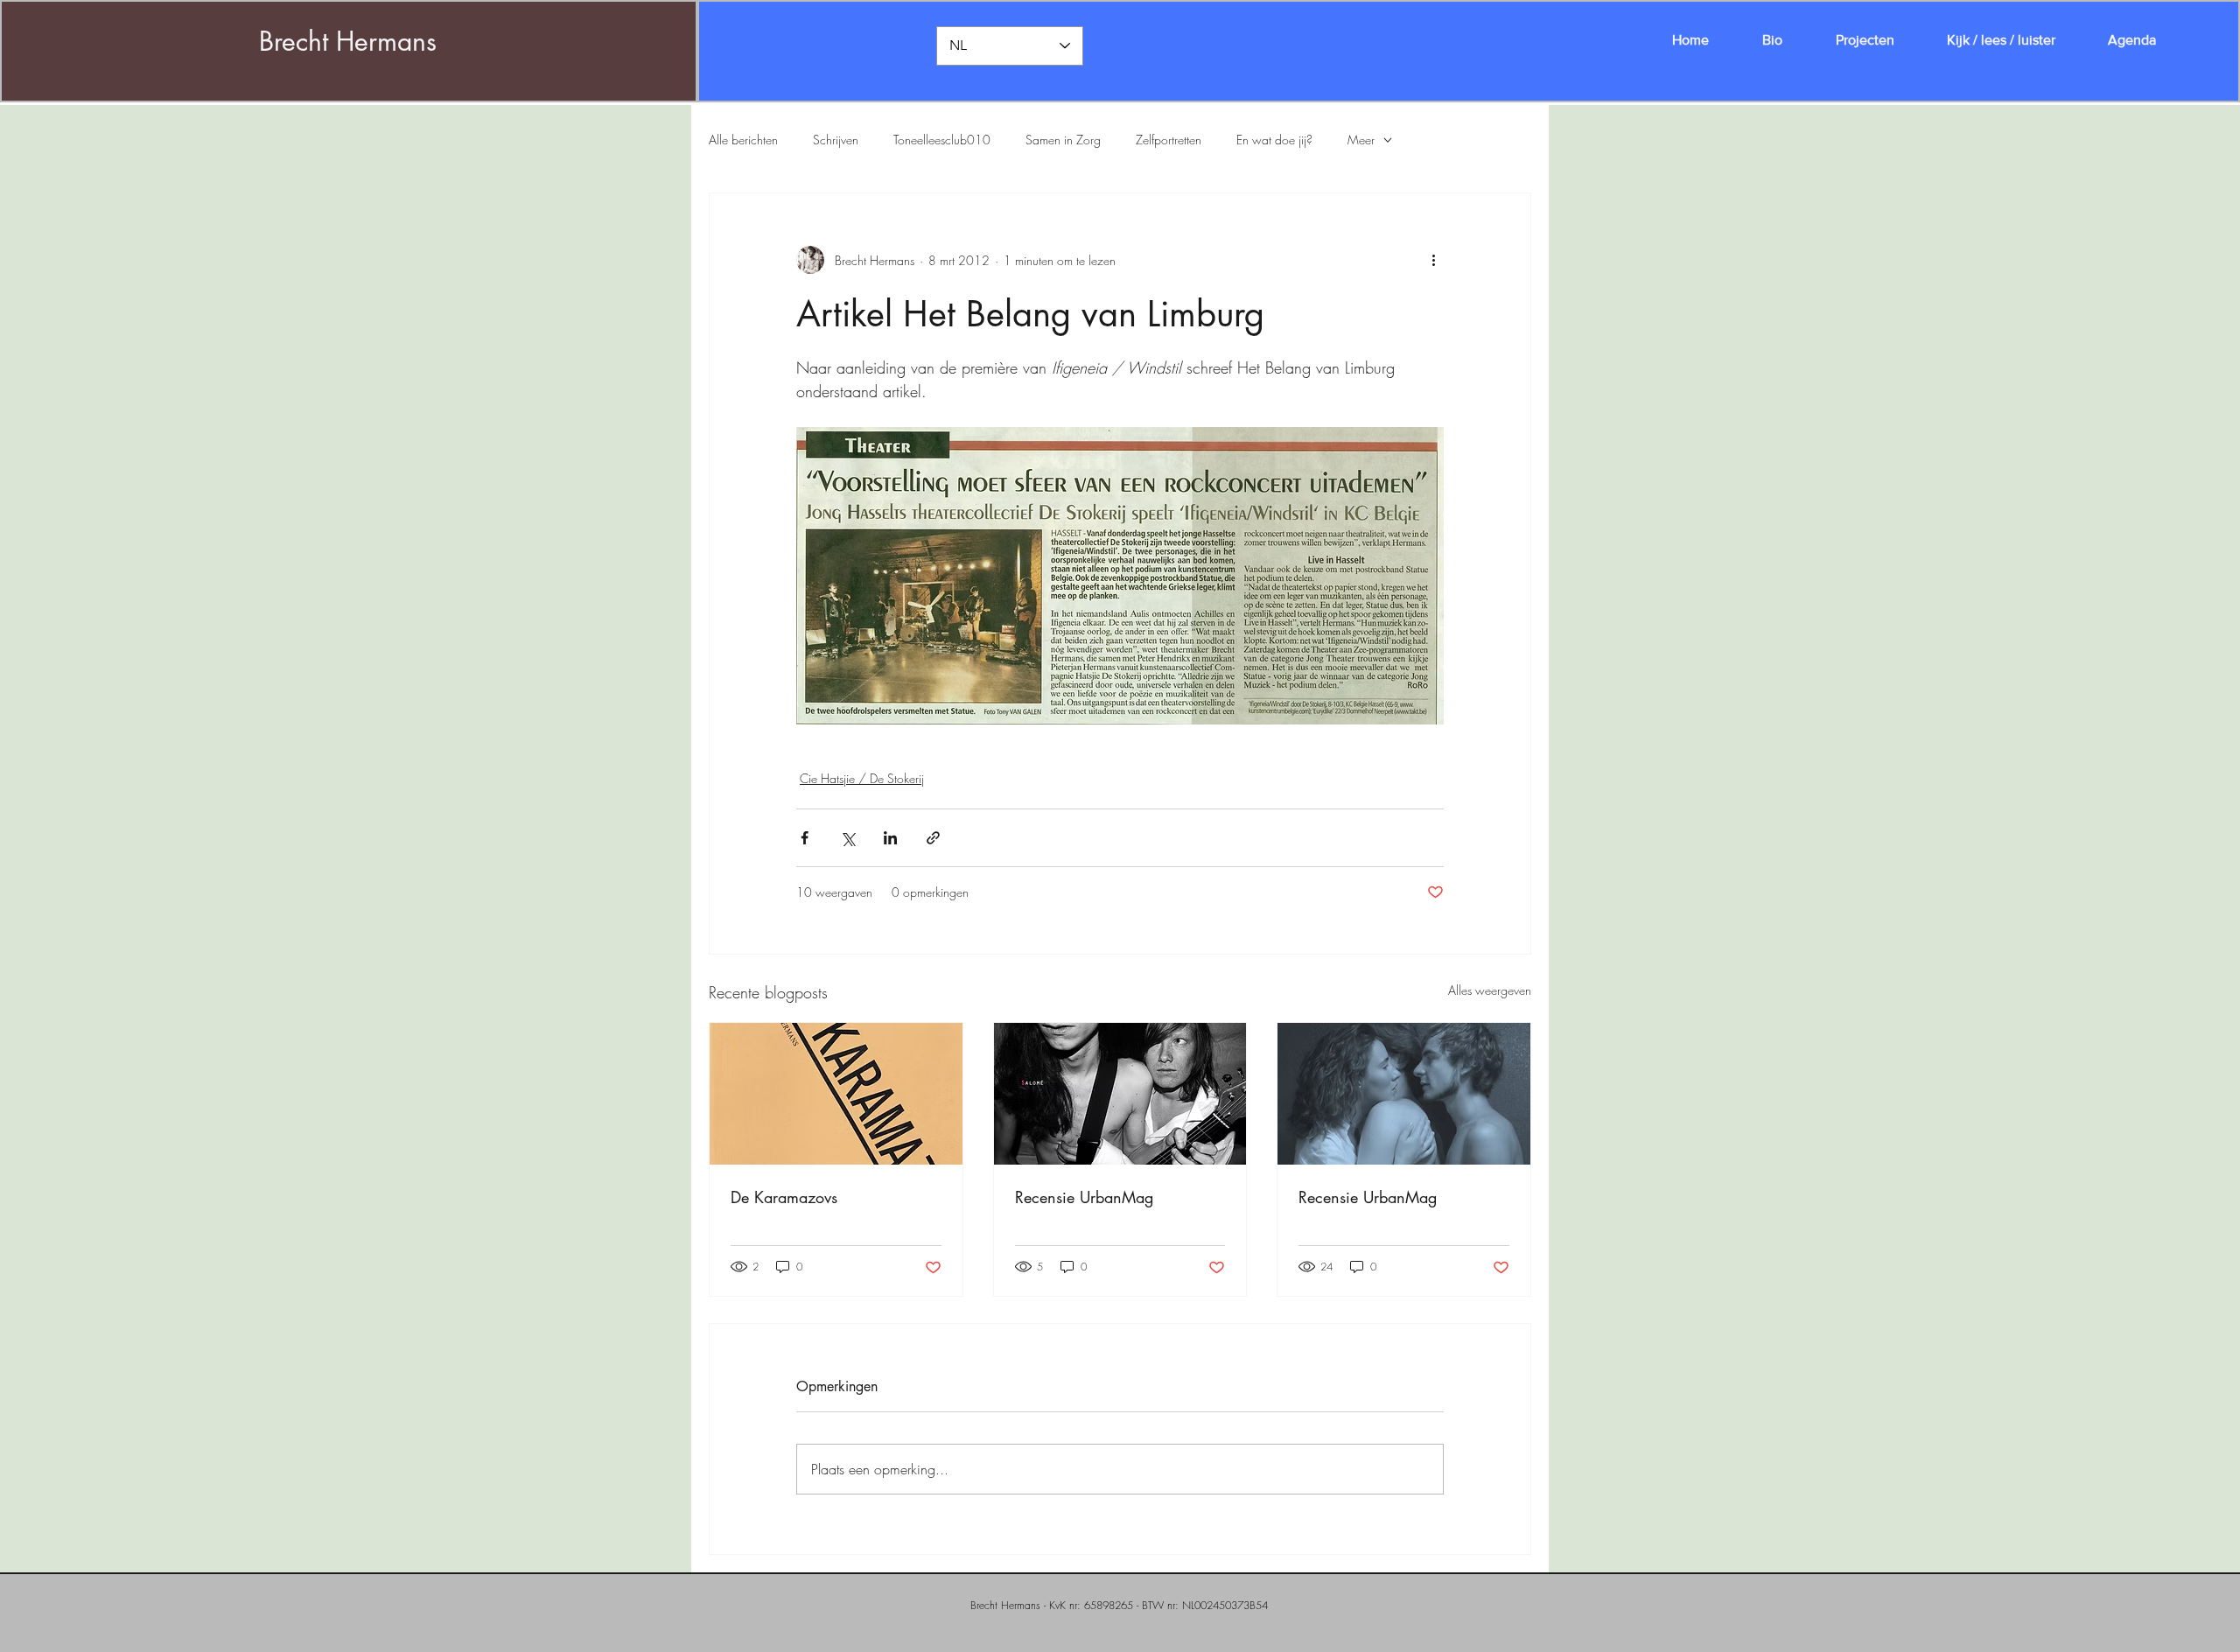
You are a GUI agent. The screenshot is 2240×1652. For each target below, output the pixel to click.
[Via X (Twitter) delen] (847, 838)
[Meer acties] (1433, 260)
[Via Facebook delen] (805, 838)
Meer (1361, 140)
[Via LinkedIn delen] (890, 838)
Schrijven (836, 140)
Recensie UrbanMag (1084, 1197)
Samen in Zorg (1063, 140)
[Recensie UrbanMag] (1120, 1094)
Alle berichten (743, 140)
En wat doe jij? (1274, 140)
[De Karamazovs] (836, 1094)
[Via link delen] (933, 838)
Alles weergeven (1490, 990)
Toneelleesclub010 (942, 140)
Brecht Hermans (348, 41)
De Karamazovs (784, 1197)
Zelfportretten (1169, 140)
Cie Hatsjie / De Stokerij (862, 778)
